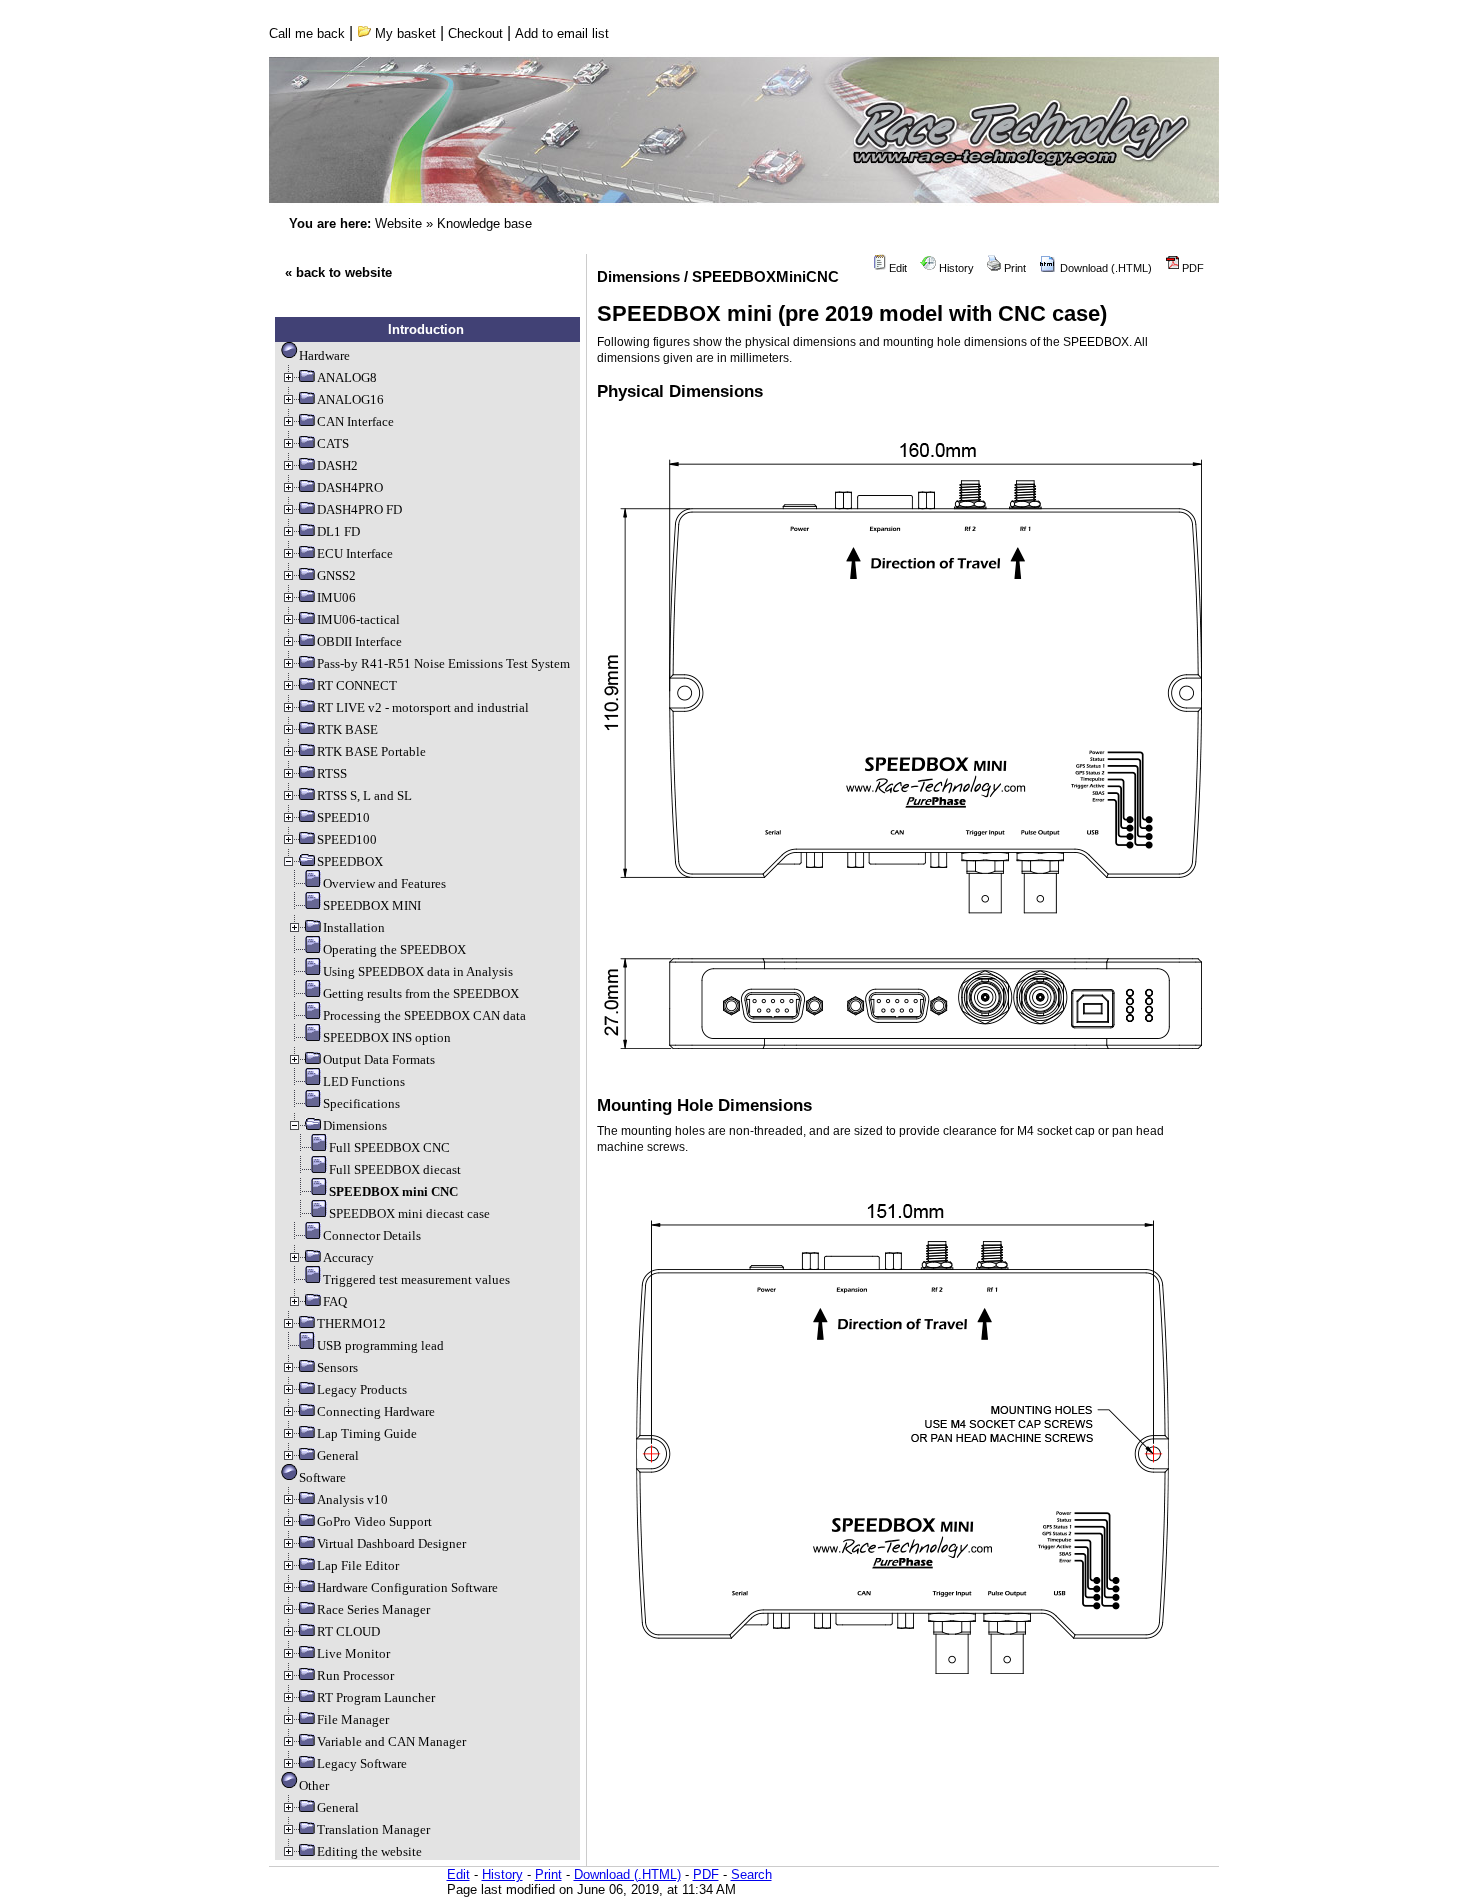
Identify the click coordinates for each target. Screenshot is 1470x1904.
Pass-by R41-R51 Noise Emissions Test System (443, 663)
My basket (403, 33)
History (955, 268)
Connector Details (372, 1235)
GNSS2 (336, 575)
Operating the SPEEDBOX (394, 949)
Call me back (307, 33)
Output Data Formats (379, 1059)
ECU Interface (355, 553)
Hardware (324, 355)
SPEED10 (343, 817)
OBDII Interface (359, 641)
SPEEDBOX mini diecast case (409, 1213)
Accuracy (348, 1257)
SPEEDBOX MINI (372, 905)
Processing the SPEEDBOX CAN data (424, 1015)
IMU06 (336, 597)
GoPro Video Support (374, 1521)
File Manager (353, 1719)
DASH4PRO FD (359, 509)
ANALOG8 (347, 377)
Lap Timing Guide (367, 1433)
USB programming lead (380, 1345)
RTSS (332, 773)
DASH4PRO (350, 487)
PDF (1191, 268)
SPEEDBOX (350, 861)
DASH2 (337, 465)
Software (322, 1477)
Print (1013, 268)
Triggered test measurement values (416, 1279)
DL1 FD (338, 531)
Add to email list (562, 33)
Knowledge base (484, 223)
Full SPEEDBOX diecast (395, 1169)
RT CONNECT (357, 685)
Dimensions (355, 1125)
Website (398, 223)
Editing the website (369, 1851)
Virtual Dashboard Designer (391, 1543)
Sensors (337, 1367)
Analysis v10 (352, 1499)
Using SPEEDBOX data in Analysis (418, 971)
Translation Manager (373, 1829)
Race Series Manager (373, 1609)
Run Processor (355, 1675)
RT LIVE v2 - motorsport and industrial (423, 707)
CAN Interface (355, 421)
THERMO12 (351, 1323)
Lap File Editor (358, 1565)
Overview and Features (384, 883)
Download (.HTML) (1104, 268)
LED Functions (364, 1081)
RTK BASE (347, 729)
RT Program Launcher (376, 1697)
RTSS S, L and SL (364, 795)
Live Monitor (353, 1653)
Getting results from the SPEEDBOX (421, 993)
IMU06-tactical (358, 619)
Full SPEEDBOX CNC (389, 1147)
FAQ (335, 1301)
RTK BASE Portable (371, 751)
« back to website (338, 272)
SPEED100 (347, 839)
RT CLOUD (348, 1631)
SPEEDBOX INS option (387, 1037)
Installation (354, 927)
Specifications (361, 1103)
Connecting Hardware (376, 1411)
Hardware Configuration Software (407, 1587)
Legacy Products (362, 1389)
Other (314, 1785)
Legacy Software (362, 1763)
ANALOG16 (350, 399)
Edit (896, 268)
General (338, 1455)
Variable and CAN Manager (391, 1741)
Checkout (475, 33)
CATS (333, 443)
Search (751, 1874)
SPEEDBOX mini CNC (393, 1191)
